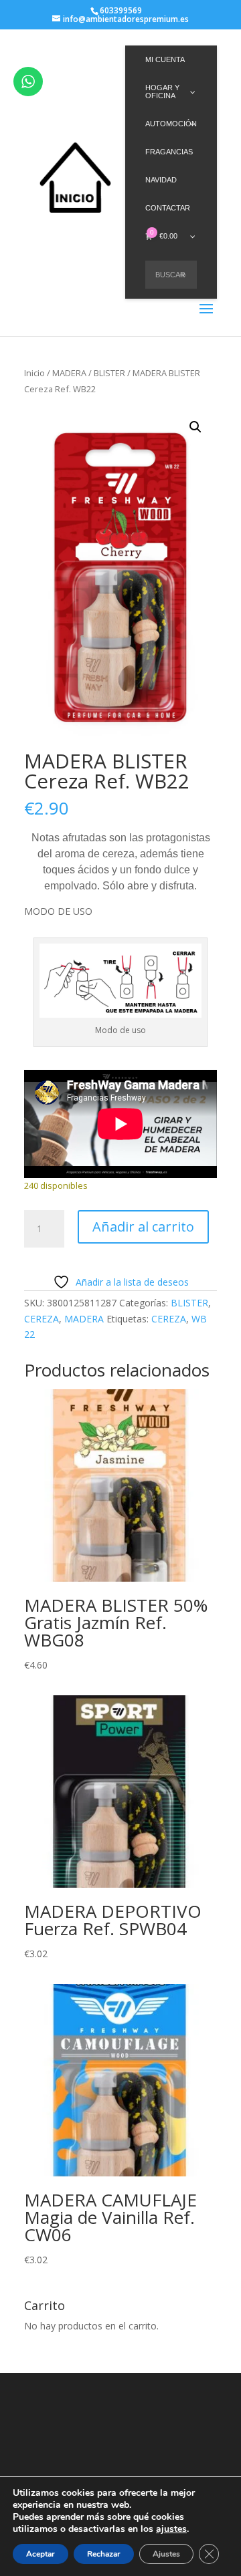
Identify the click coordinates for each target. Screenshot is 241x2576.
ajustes (171, 2529)
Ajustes (166, 2554)
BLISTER (109, 373)
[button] (195, 427)
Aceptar (41, 2554)
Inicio (34, 373)
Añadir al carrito (143, 1227)
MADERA (69, 373)
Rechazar (104, 2554)
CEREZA (42, 1319)
